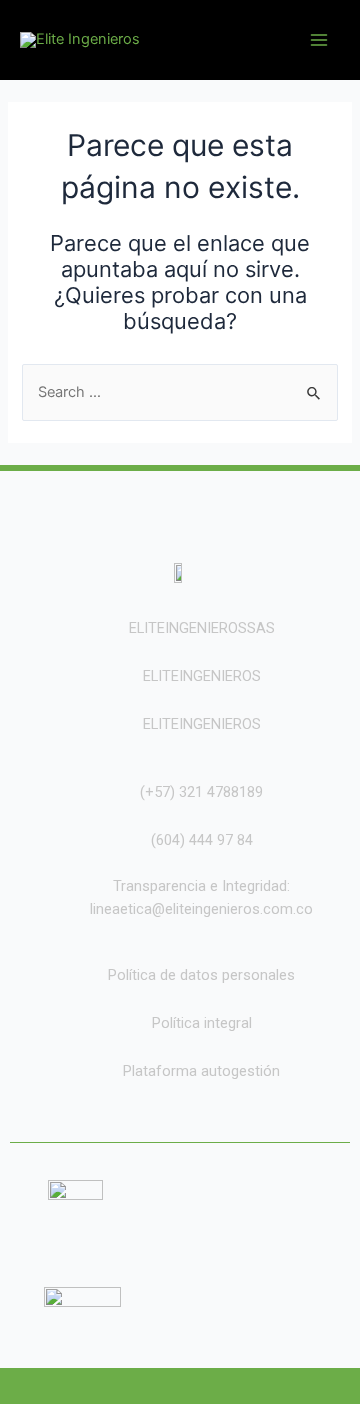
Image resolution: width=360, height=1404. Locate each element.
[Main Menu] (319, 40)
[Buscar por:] (179, 392)
